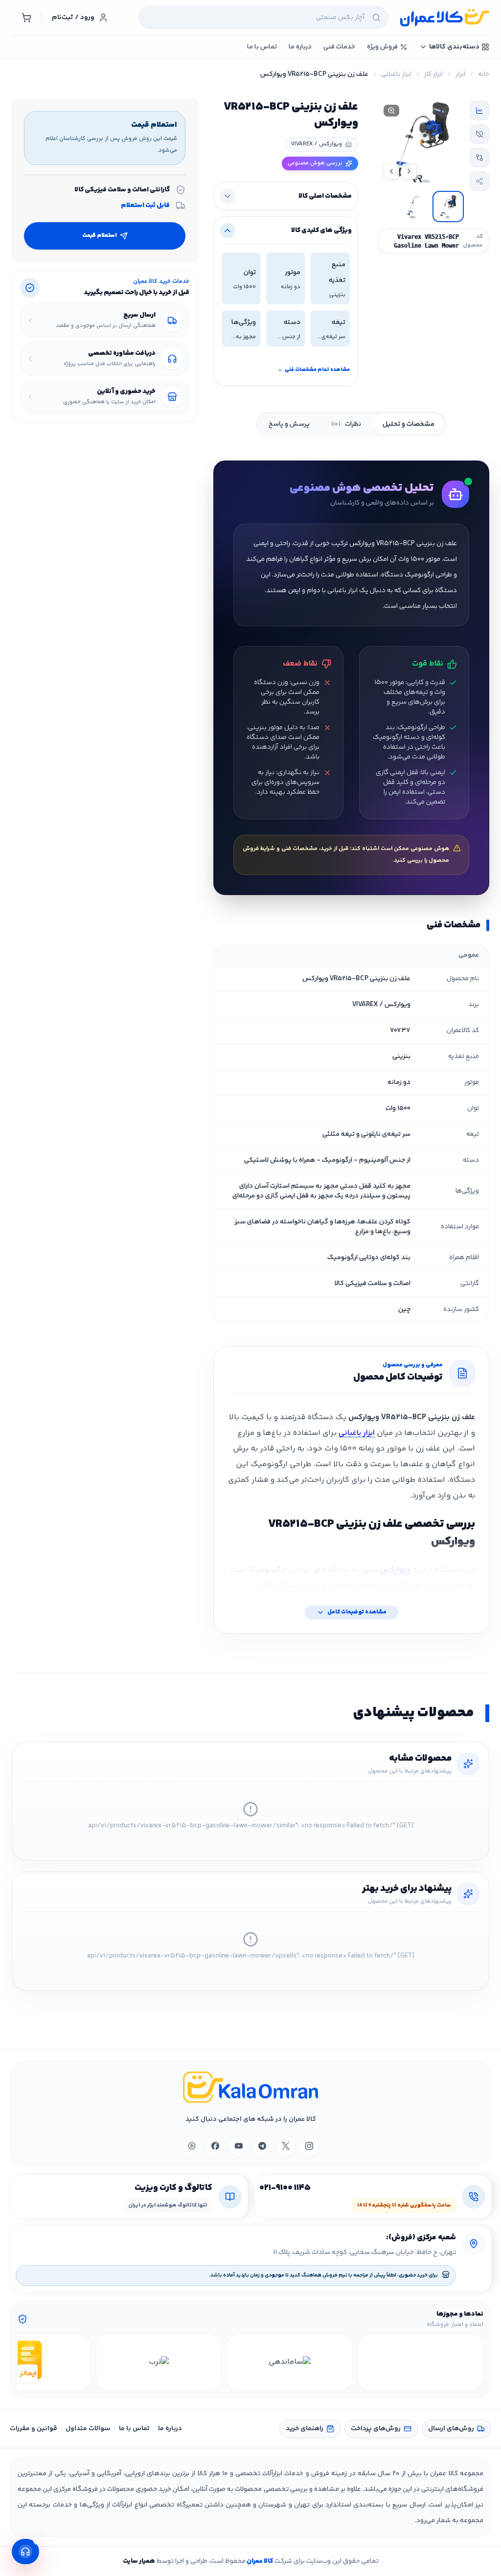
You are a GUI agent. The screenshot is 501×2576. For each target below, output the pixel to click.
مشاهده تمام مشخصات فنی (314, 370)
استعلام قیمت (100, 236)
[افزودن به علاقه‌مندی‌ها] (479, 134)
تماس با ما (134, 2429)
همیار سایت (139, 2561)
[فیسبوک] (215, 2146)
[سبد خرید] (26, 18)
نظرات (346, 424)
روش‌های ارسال (451, 2429)
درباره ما (170, 2429)
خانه (484, 74)
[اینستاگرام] (309, 2146)
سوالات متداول (88, 2429)
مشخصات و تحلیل (409, 424)
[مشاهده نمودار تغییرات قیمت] (479, 111)
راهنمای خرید (305, 2429)
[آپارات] (192, 2146)
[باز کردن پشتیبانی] (25, 2552)
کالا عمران (259, 2561)
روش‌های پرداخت (376, 2429)
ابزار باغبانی (396, 74)
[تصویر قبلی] (409, 171)
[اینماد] (421, 2362)
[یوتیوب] (239, 2146)
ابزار (460, 74)
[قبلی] (475, 2362)
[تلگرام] (262, 2146)
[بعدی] (26, 2362)
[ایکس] (286, 2146)
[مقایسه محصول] (479, 158)
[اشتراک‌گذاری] (479, 181)
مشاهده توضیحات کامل (357, 1612)
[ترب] (159, 2362)
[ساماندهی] (290, 2362)
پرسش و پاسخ (289, 424)
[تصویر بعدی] (391, 171)
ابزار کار (433, 74)
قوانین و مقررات (34, 2429)
